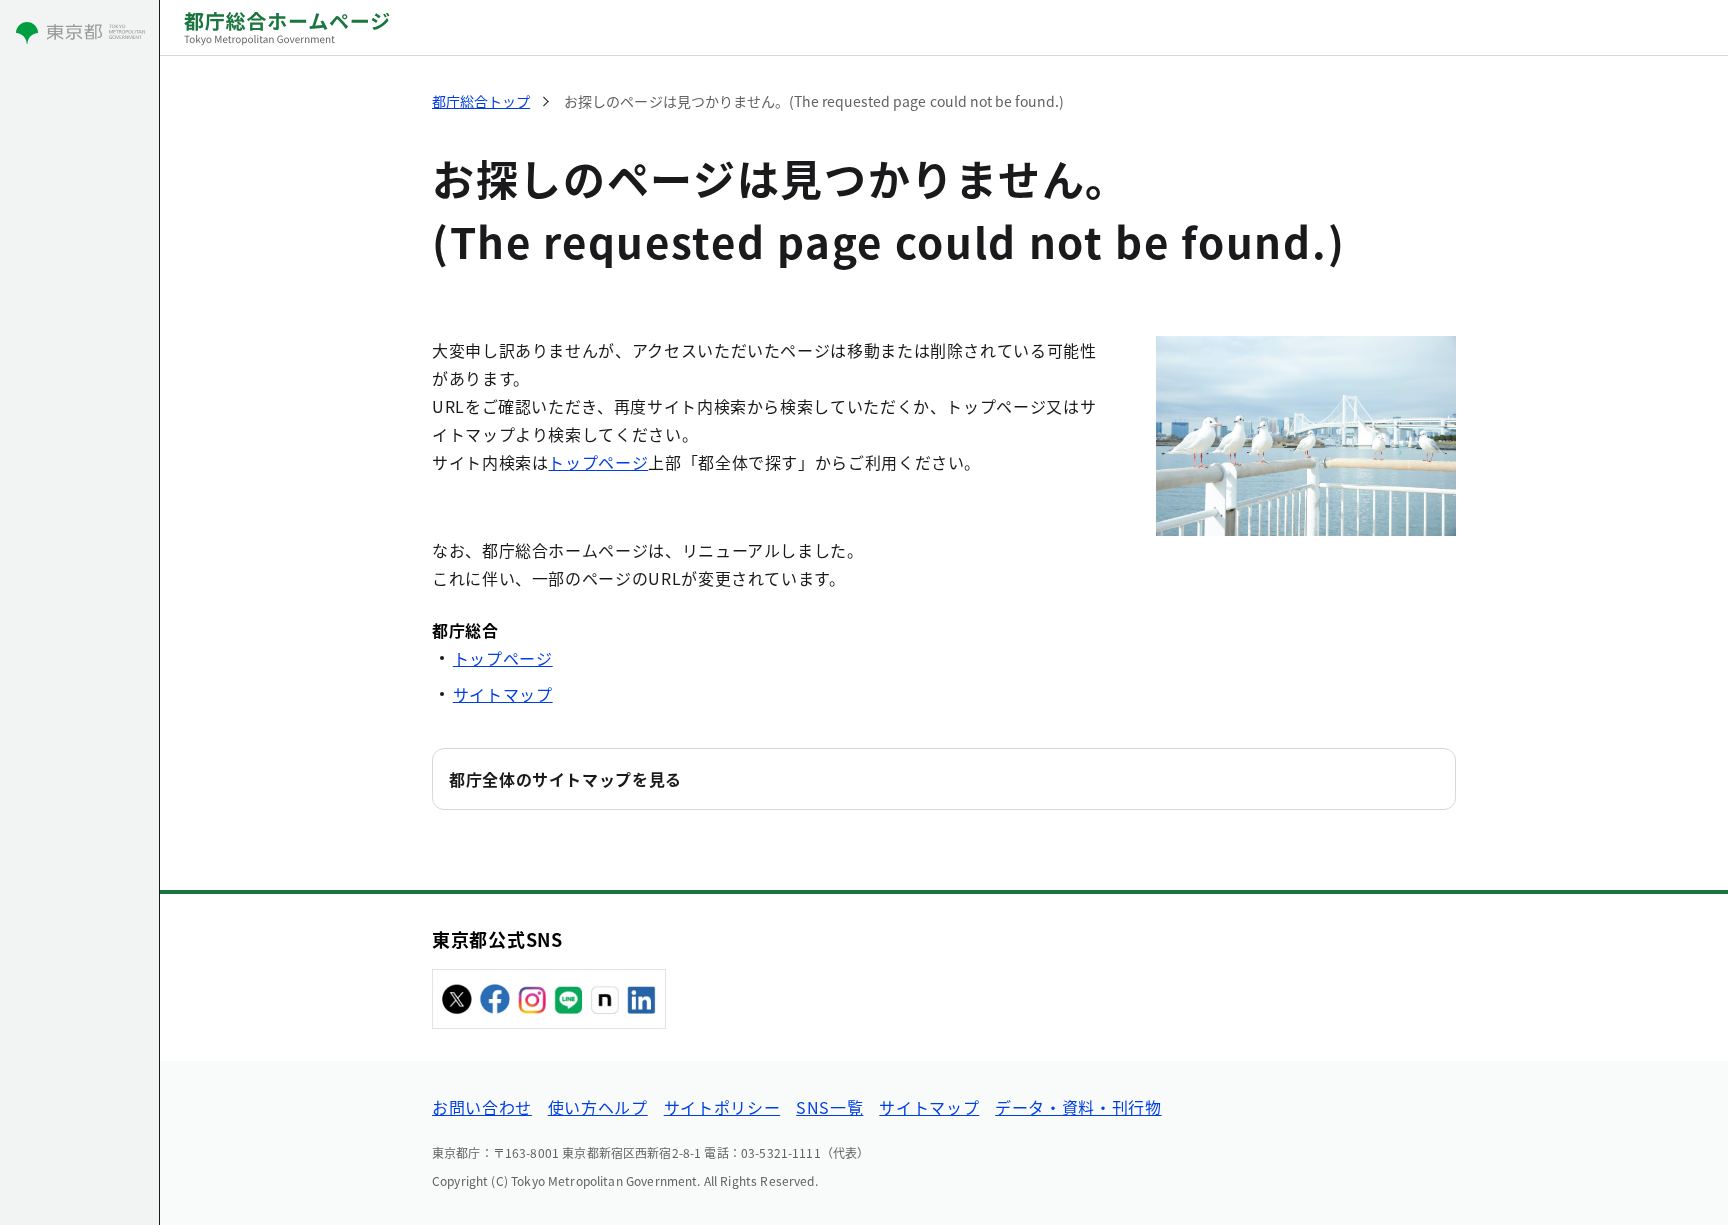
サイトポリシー (722, 1107)
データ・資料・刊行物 (1078, 1107)
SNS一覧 (829, 1107)
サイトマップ (503, 694)
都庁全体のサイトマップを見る (565, 779)
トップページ (598, 462)
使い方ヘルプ (598, 1107)
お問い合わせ (482, 1107)
